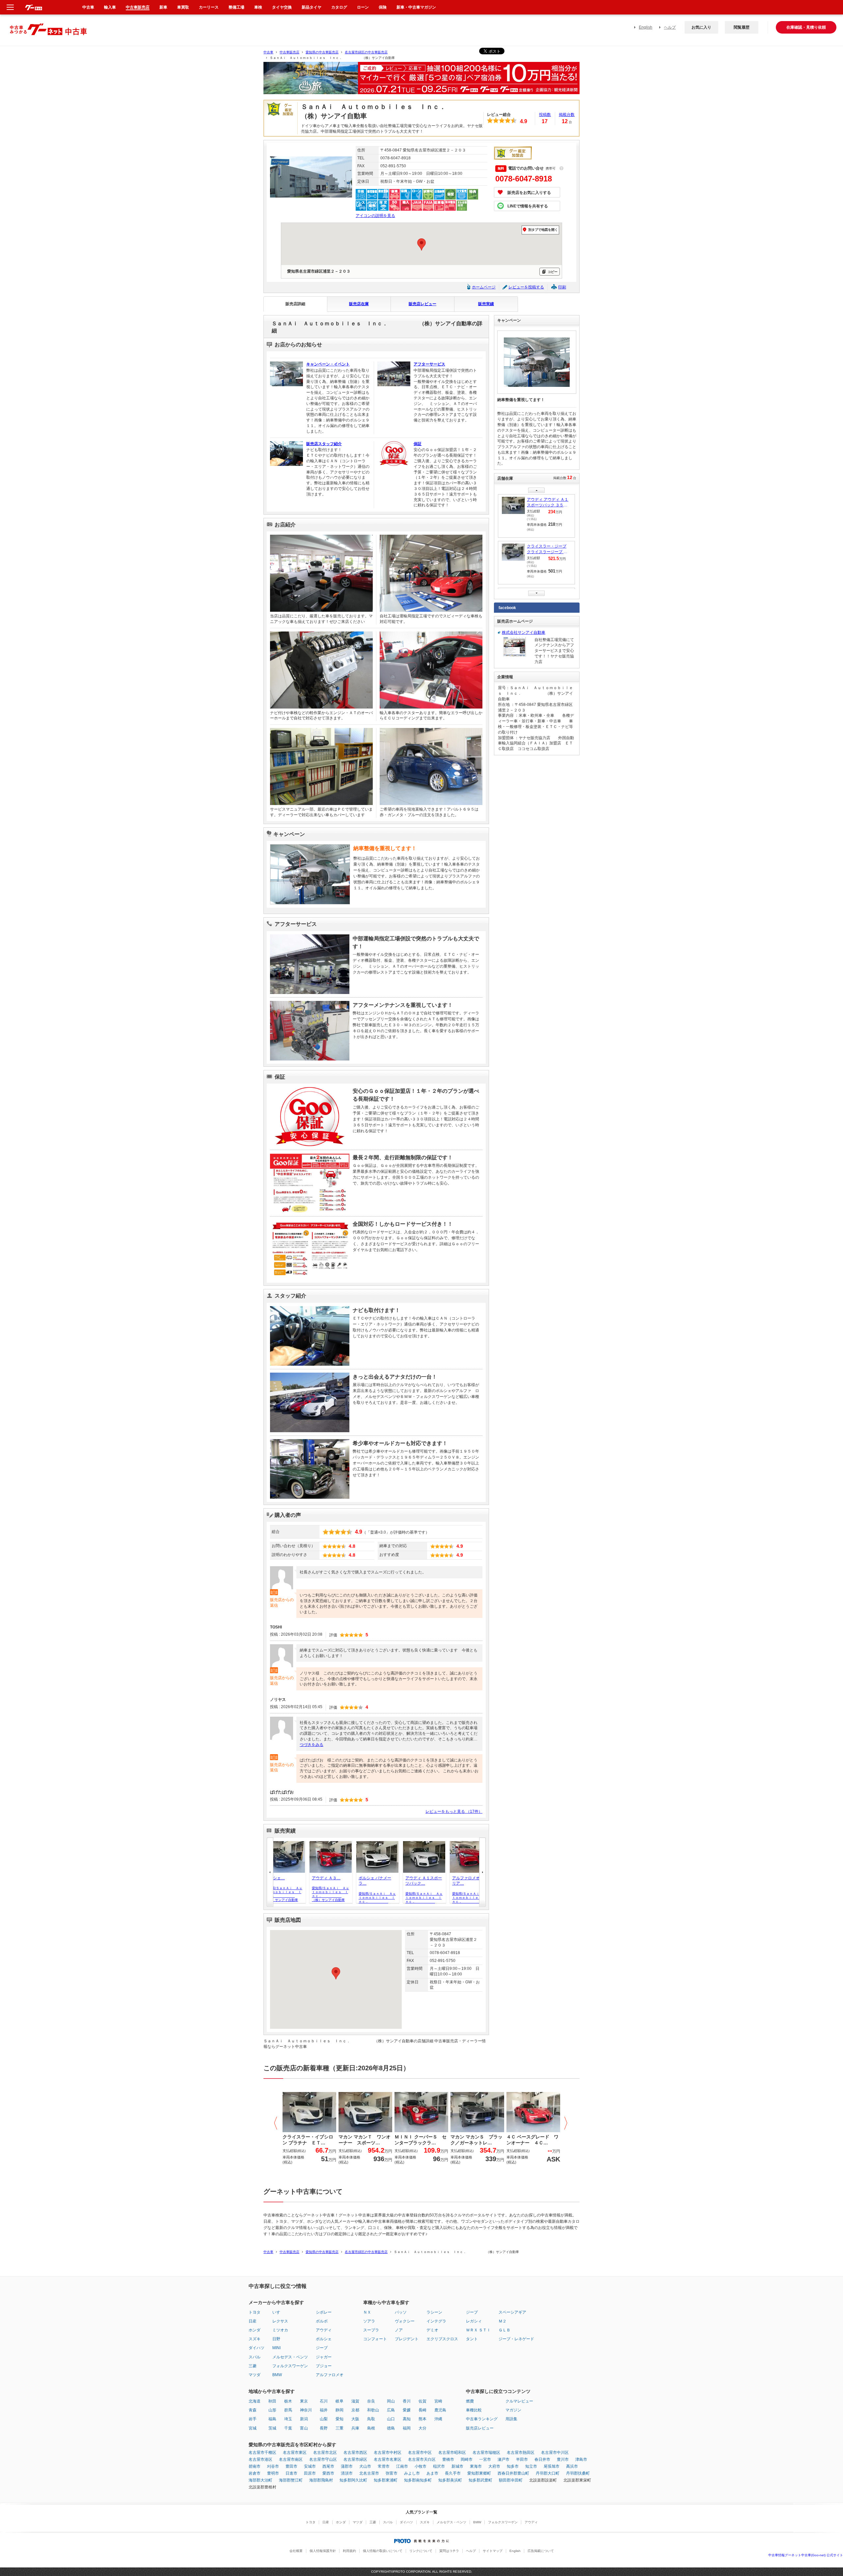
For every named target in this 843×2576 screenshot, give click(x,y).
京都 (355, 2410)
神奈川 (306, 2410)
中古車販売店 (289, 52)
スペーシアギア (512, 2312)
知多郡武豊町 (480, 2480)
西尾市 (328, 2466)
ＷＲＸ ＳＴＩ (478, 2330)
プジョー (324, 2366)
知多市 (513, 2466)
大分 (422, 2428)
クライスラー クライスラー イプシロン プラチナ (548, 550)
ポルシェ (324, 2339)
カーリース (209, 7)
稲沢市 (439, 2466)
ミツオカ (280, 2330)
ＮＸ (367, 2312)
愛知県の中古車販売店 (322, 52)
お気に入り (701, 27)
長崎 (422, 2410)
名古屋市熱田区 (521, 2453)
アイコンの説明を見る (375, 216)
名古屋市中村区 (388, 2453)
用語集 (511, 2419)
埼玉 (288, 2419)
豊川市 (563, 2459)
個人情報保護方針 (323, 2551)
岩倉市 (255, 2473)
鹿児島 (440, 2410)
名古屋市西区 (355, 2453)
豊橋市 (448, 2459)
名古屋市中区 (420, 2453)
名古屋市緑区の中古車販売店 (366, 52)
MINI (276, 2348)
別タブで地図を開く (543, 230)
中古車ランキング (482, 2419)
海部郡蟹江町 (291, 2480)
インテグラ (436, 2321)
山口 (391, 2419)
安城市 (310, 2466)
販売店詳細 (295, 304)
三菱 (253, 2366)
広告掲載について (541, 2551)
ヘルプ (670, 27)
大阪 (355, 2419)
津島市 (581, 2459)
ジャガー (324, 2357)
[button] (336, 1973)
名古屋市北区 (325, 2453)
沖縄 (438, 2419)
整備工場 (236, 7)
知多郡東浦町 (386, 2480)
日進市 (291, 2473)
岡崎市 (467, 2459)
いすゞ (278, 2312)
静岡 (340, 2410)
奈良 (371, 2401)
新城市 (457, 2466)
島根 (371, 2428)
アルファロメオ (330, 2375)
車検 (258, 7)
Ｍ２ (503, 2321)
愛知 (340, 2419)
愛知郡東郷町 (479, 2473)
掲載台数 (567, 115)
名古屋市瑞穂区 (486, 2453)
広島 (391, 2410)
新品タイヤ (312, 7)
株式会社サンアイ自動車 (524, 632)
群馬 (288, 2410)
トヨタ (255, 2312)
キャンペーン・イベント (328, 364)
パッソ (401, 2312)
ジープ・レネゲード (516, 2339)
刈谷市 (273, 2466)
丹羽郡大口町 (548, 2473)
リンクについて (421, 2551)
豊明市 (273, 2473)
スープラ (371, 2330)
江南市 (402, 2466)
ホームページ (484, 287)
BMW (277, 2375)
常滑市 (384, 2466)
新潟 (304, 2419)
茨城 (272, 2428)
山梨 (324, 2419)
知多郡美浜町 (450, 2480)
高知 (407, 2419)
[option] (421, 81)
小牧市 (421, 2466)
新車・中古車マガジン (416, 7)
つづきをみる (312, 1745)
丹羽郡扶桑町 (578, 2473)
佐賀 (422, 2401)
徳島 (391, 2428)
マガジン (513, 2410)
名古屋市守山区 (323, 2459)
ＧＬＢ (504, 2330)
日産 (253, 2321)
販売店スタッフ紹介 (324, 444)
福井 (324, 2410)
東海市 (476, 2466)
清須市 (347, 2473)
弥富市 (392, 2473)
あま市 (432, 2473)
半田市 (522, 2459)
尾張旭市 (552, 2466)
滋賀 (355, 2401)
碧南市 (255, 2466)
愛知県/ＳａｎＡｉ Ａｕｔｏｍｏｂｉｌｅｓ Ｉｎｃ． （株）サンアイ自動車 (273, 1894)
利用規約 (349, 2551)
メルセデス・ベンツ (290, 2357)
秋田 (272, 2401)
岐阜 (340, 2401)
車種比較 (474, 2410)
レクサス (280, 2321)
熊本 (422, 2419)
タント (472, 2339)
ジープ (322, 2348)
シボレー (324, 2312)
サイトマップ (493, 2551)
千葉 (288, 2428)
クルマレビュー (519, 2401)
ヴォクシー (405, 2321)
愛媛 (407, 2410)
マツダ (255, 2375)
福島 (272, 2419)
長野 (324, 2428)
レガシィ (474, 2321)
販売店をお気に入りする (529, 193)
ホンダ (255, 2330)
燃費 (470, 2401)
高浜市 (572, 2466)
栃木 (288, 2401)
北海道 (255, 2401)
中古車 (268, 52)
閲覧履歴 (742, 27)
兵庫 (355, 2428)
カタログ (339, 7)
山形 (272, 2410)
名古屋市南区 (291, 2459)
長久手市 (453, 2473)
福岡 (407, 2428)
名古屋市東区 (295, 2453)
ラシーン (434, 2312)
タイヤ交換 (282, 7)
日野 (276, 2339)
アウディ (324, 2330)
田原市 (310, 2473)
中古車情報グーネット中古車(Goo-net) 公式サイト (806, 2555)
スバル (255, 2357)
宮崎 (438, 2401)
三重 (340, 2428)
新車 (163, 7)
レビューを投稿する (526, 287)
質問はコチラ (449, 2551)
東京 (304, 2401)
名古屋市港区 (260, 2459)
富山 (304, 2428)
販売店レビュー (422, 304)
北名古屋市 (369, 2473)
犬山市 (365, 2466)
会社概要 (296, 2551)
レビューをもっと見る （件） (454, 1811)
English (646, 27)
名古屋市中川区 (555, 2453)
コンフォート (375, 2339)
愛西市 (328, 2473)
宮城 (253, 2428)
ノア (399, 2330)
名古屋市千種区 (262, 2453)
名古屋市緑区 (355, 2459)
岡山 (391, 2401)
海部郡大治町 (260, 2480)
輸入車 (110, 7)
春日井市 (542, 2459)
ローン (363, 7)
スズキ (255, 2339)
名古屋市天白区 (422, 2459)
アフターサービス (429, 364)
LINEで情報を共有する (528, 206)
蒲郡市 (347, 2466)
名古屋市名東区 (388, 2459)
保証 (418, 444)
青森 (253, 2410)
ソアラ (369, 2321)
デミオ (432, 2330)
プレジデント (407, 2339)
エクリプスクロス (442, 2339)
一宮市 (485, 2459)
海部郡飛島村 (321, 2480)
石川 (324, 2401)
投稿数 (545, 115)
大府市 (494, 2466)
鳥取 (371, 2419)
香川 (407, 2401)
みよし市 (412, 2473)
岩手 (253, 2419)
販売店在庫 (359, 304)
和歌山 (373, 2410)
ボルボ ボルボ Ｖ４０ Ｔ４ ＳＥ (548, 503)
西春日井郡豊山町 (513, 2473)
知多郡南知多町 (418, 2480)
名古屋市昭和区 (452, 2453)
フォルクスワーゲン (290, 2366)
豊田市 (291, 2466)
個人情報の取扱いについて (383, 2551)
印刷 (562, 287)
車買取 (183, 7)
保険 (383, 7)
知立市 (531, 2466)
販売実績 (486, 304)
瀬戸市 (503, 2459)
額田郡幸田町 (511, 2480)
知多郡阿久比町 (353, 2480)
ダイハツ (257, 2348)
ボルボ (322, 2321)
